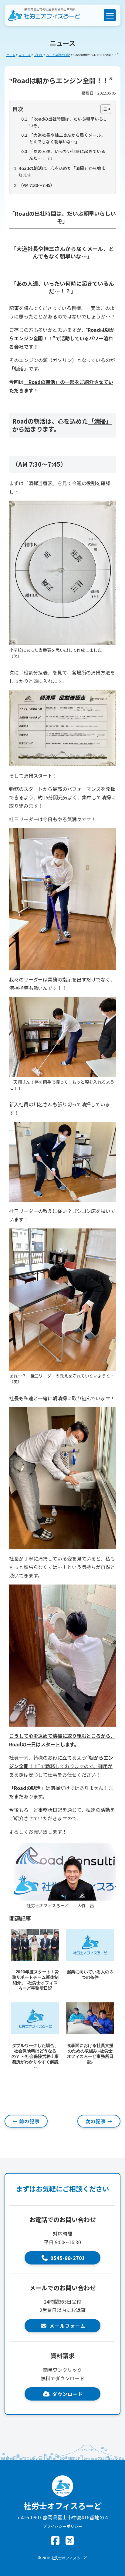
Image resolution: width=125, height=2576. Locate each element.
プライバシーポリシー (62, 2526)
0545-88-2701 (68, 2258)
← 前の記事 (26, 2121)
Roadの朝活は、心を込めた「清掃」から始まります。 (62, 172)
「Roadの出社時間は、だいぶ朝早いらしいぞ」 (68, 122)
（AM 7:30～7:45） (37, 185)
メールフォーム (68, 2326)
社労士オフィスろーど (69, 2558)
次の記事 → (99, 2121)
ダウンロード (68, 2394)
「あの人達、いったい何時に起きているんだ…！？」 (67, 155)
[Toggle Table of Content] (103, 109)
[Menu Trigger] (110, 15)
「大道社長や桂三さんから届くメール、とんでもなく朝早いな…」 (67, 138)
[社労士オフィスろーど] (44, 15)
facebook (55, 2541)
